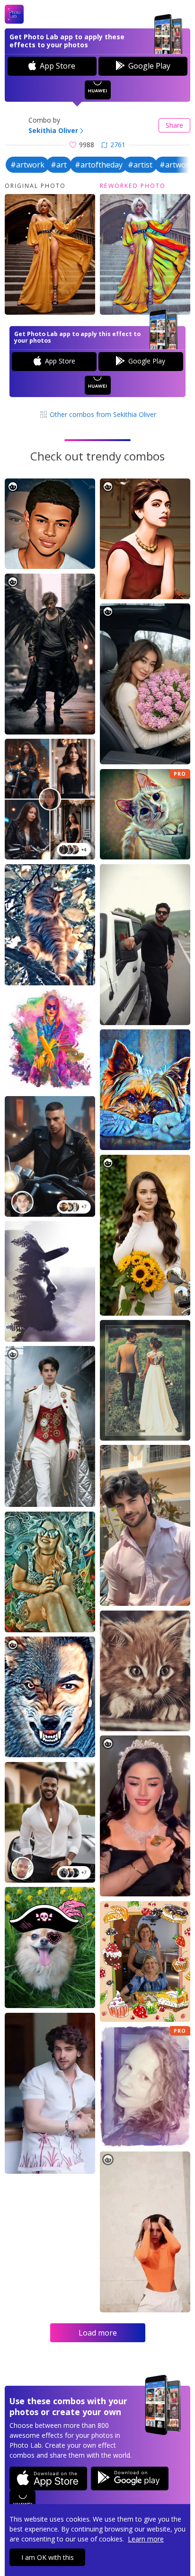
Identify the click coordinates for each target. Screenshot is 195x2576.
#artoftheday (99, 165)
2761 (118, 145)
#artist (140, 165)
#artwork (27, 165)
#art (59, 165)
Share (174, 125)
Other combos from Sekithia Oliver (102, 414)
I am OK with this (48, 2557)
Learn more (146, 2539)
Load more (98, 2333)
